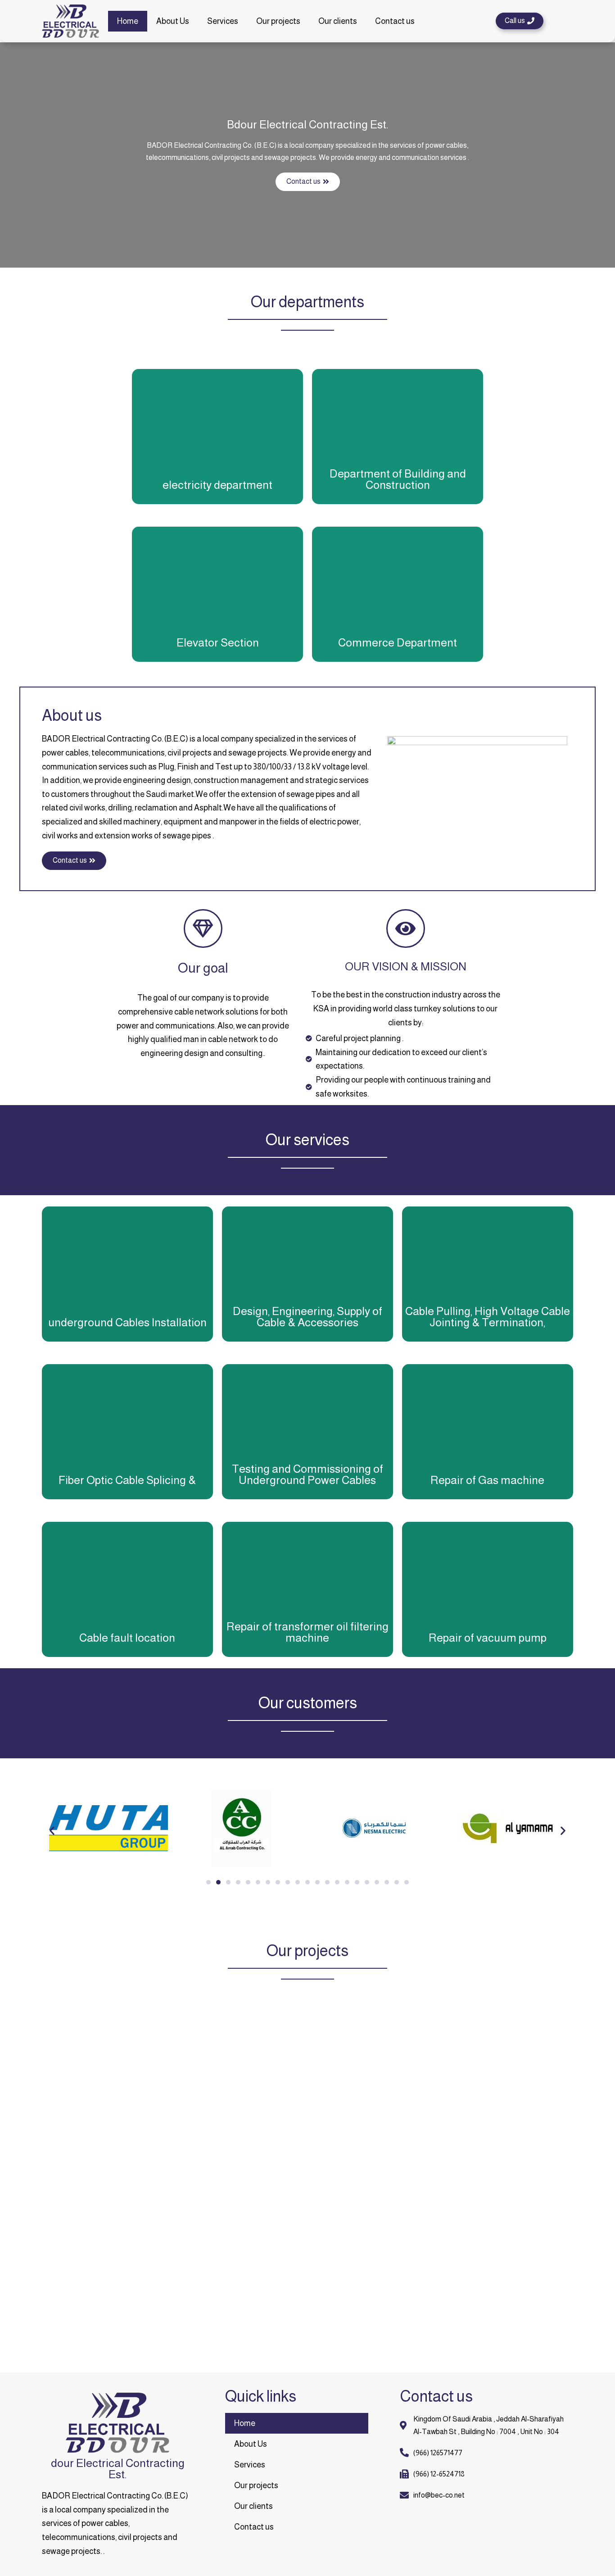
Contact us (395, 21)
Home (128, 21)
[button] (520, 21)
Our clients (338, 21)
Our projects (278, 21)
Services (223, 21)
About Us (173, 21)
